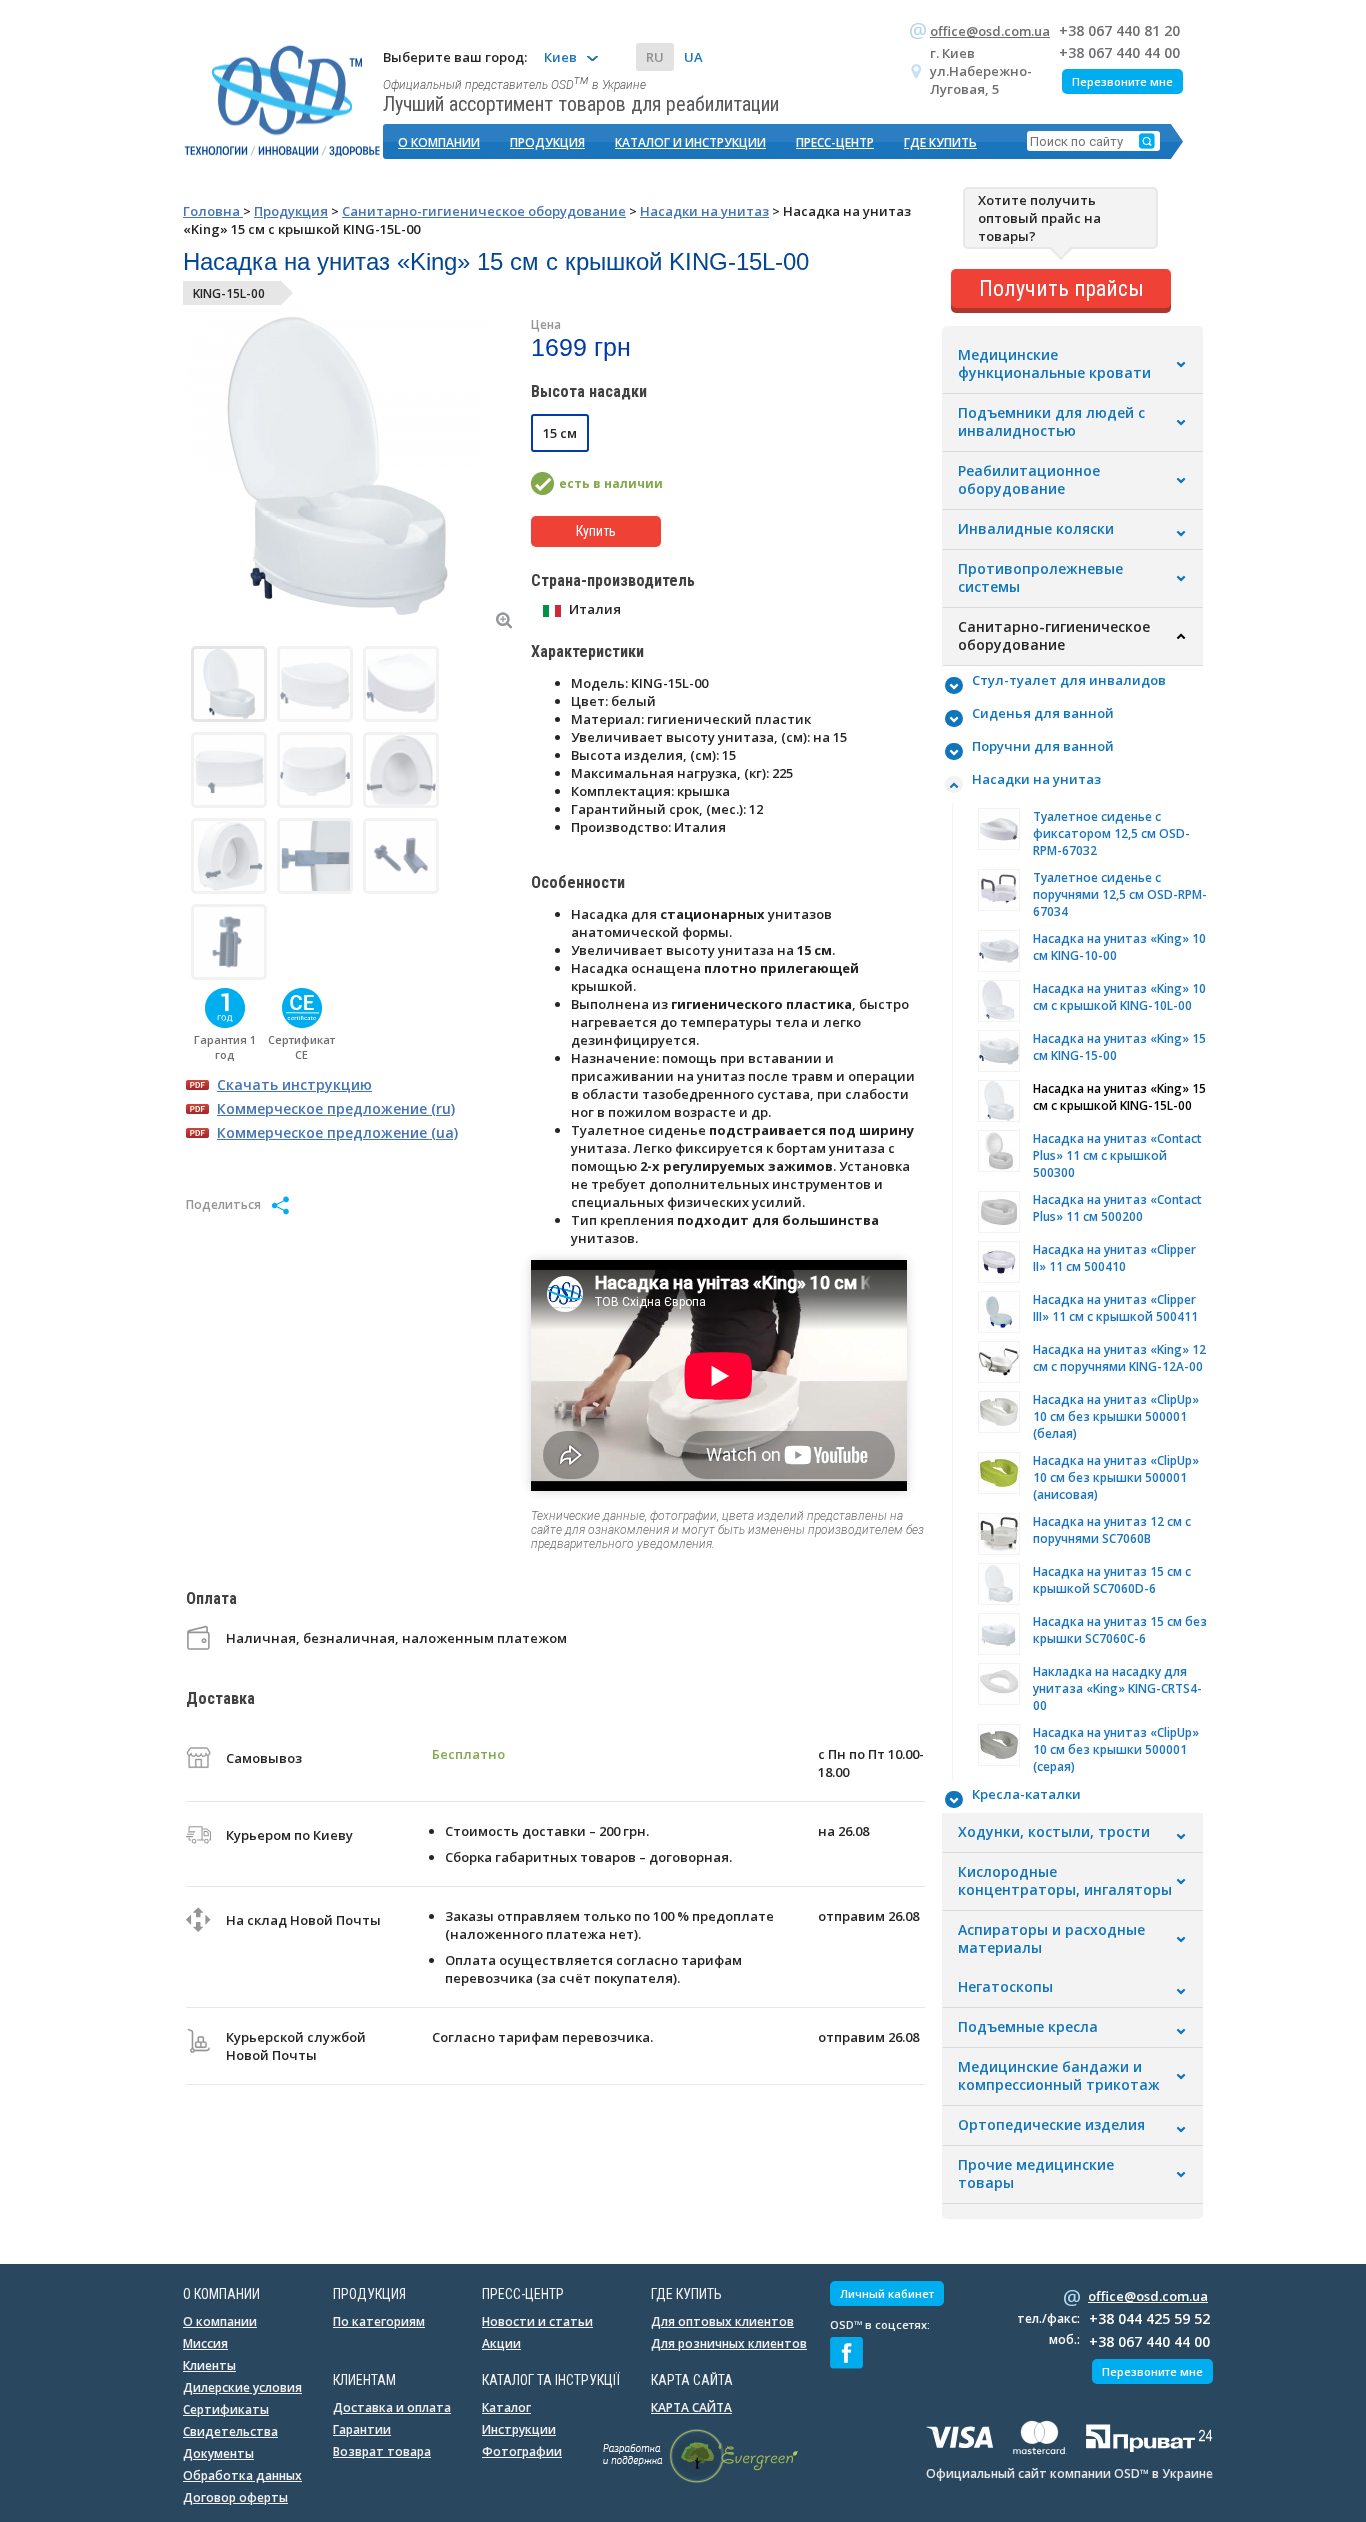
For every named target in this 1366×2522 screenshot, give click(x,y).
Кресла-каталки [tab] (1026, 1794)
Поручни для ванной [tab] (1043, 746)
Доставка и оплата (392, 2407)
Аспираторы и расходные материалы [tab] (1051, 1939)
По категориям (379, 2321)
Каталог (506, 2407)
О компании (439, 142)
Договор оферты (235, 2497)
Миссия (205, 2343)
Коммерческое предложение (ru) (336, 1108)
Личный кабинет (887, 2293)
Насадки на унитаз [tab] (1036, 779)
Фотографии (522, 2451)
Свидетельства (230, 2431)
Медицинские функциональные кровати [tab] (1054, 364)
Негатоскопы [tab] (1005, 1987)
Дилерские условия (242, 2387)
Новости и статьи (537, 2321)
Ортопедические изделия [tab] (1051, 2125)
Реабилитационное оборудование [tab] (1029, 480)
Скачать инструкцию (294, 1084)
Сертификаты (226, 2409)
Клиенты (209, 2365)
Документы (218, 2453)
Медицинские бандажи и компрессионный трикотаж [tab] (1059, 2076)
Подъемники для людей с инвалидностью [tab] (1051, 422)
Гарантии (362, 2429)
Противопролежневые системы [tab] (1040, 578)
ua (693, 57)
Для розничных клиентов (729, 2343)
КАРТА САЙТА (691, 2407)
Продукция (547, 142)
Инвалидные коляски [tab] (1036, 529)
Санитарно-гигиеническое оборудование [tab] (1054, 636)
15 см (560, 433)
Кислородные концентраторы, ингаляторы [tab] (1065, 1881)
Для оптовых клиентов (722, 2321)
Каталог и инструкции (690, 142)
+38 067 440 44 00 (1119, 52)
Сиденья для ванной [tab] (1043, 713)
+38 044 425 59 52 (1149, 2318)
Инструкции (519, 2429)
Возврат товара (382, 2451)
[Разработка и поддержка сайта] (700, 2479)
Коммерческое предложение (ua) (337, 1132)
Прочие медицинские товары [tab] (1036, 2174)
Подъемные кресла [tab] (1028, 2027)
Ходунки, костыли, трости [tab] (1054, 1832)
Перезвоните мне (1122, 81)
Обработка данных (242, 2475)
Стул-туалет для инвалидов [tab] (1069, 680)
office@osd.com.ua (990, 31)
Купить (596, 531)
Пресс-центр (835, 142)
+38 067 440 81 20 (1119, 30)
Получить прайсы (1061, 288)
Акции (501, 2343)
